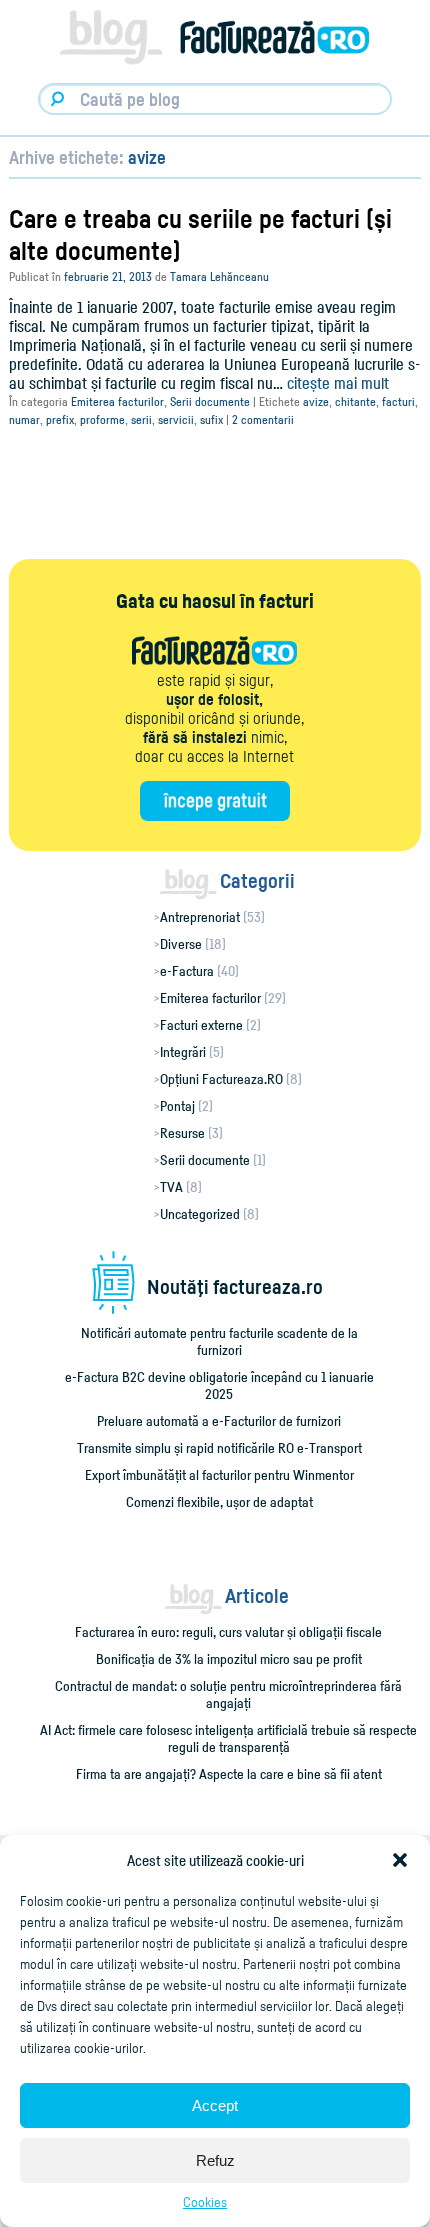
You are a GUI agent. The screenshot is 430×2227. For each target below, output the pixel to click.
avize (316, 401)
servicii (176, 419)
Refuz (215, 2160)
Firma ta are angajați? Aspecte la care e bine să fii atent (229, 1773)
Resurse (182, 1132)
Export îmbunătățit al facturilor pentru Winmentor (219, 1474)
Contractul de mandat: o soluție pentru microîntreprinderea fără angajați (228, 1694)
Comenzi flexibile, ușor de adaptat (219, 1501)
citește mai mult (338, 383)
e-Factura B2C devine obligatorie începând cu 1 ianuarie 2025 (219, 1385)
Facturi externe (201, 1024)
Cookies (205, 2201)
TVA (171, 1186)
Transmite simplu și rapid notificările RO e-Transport (219, 1447)
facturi (398, 401)
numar (24, 419)
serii (141, 419)
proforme (102, 419)
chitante (355, 401)
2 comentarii (263, 419)
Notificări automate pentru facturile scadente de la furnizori (219, 1341)
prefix (60, 419)
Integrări (183, 1051)
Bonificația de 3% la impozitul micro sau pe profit (229, 1658)
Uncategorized (200, 1213)
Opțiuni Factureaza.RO (221, 1078)
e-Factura (187, 970)
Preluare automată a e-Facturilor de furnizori (219, 1420)
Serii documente (210, 401)
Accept (215, 2105)
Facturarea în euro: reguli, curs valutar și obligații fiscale (228, 1631)
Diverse (181, 943)
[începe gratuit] (215, 801)
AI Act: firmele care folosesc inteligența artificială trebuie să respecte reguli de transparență (228, 1738)
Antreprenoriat (200, 916)
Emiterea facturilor (117, 401)
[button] (400, 1860)
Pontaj (177, 1105)
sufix (211, 419)
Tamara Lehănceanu (219, 276)
